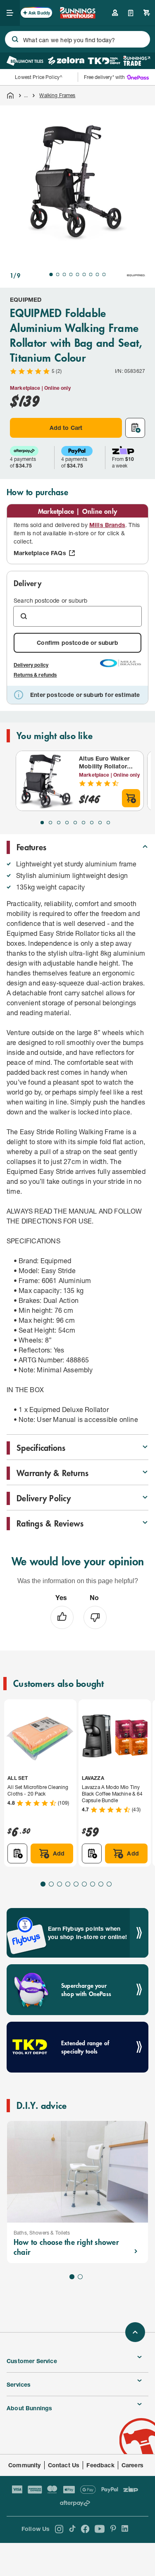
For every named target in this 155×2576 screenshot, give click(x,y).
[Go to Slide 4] (71, 274)
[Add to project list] (135, 428)
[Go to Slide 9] (104, 274)
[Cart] (147, 13)
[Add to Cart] (131, 798)
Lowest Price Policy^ (39, 77)
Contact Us (64, 2465)
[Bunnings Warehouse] (78, 16)
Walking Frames (57, 95)
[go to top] (135, 2332)
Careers (132, 2465)
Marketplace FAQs (40, 553)
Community (25, 2465)
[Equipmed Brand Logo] (136, 275)
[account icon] (115, 13)
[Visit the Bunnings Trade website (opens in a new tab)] (137, 61)
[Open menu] (10, 13)
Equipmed (26, 299)
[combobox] (77, 39)
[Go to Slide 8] (98, 274)
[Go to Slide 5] (78, 274)
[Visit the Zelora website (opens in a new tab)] (66, 61)
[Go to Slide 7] (91, 274)
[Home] (10, 95)
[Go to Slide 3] (64, 274)
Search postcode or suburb (50, 600)
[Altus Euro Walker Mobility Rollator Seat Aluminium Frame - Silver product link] (46, 781)
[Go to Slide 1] (51, 274)
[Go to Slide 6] (84, 274)
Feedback (100, 2465)
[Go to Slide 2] (58, 274)
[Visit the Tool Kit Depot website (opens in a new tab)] (104, 61)
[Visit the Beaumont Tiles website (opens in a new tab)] (25, 61)
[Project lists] (131, 13)
